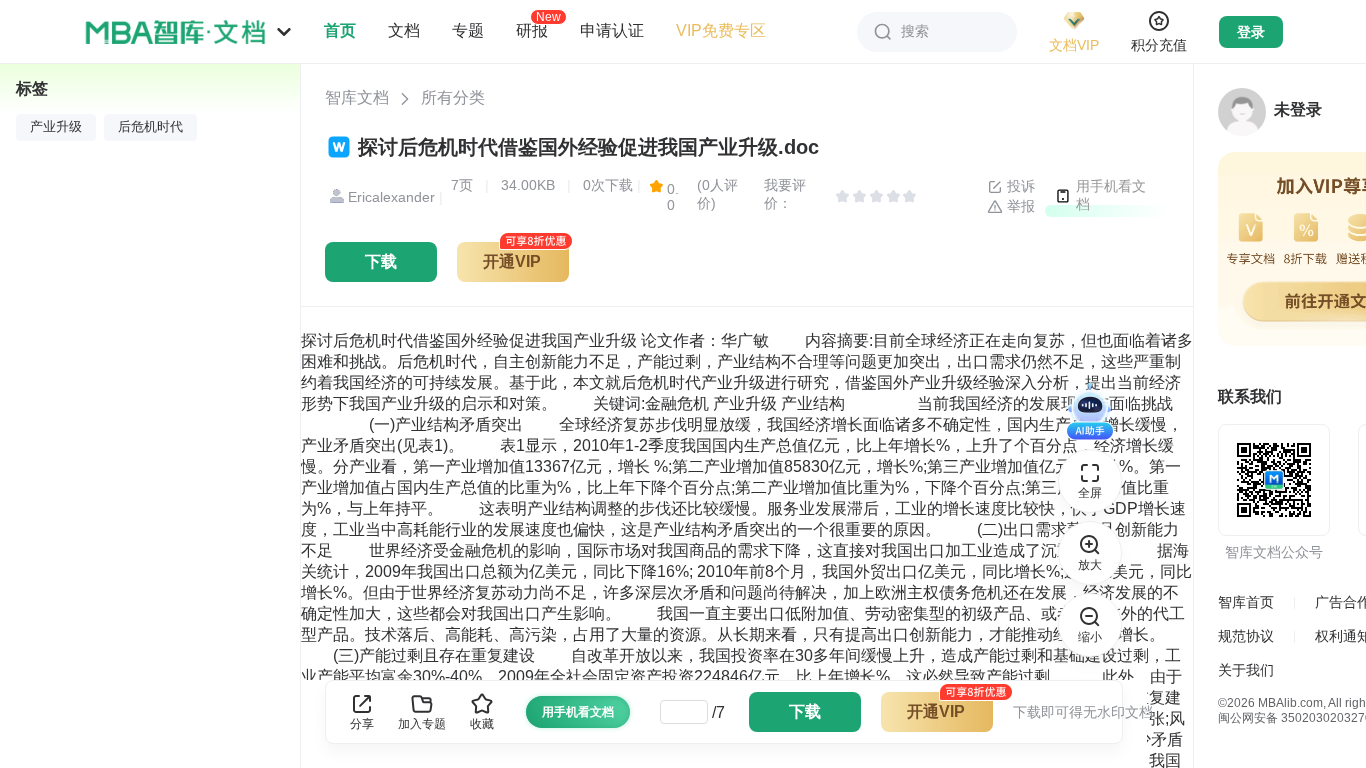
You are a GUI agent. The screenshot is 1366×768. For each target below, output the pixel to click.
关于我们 (1246, 670)
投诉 (1019, 186)
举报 (1019, 206)
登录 (1251, 32)
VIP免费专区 (721, 30)
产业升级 (56, 127)
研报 (532, 30)
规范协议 (1246, 636)
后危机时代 (150, 127)
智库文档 (357, 97)
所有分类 (453, 97)
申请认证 (612, 30)
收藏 (482, 724)
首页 (340, 30)
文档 (404, 30)
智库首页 (1246, 602)
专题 (468, 30)
